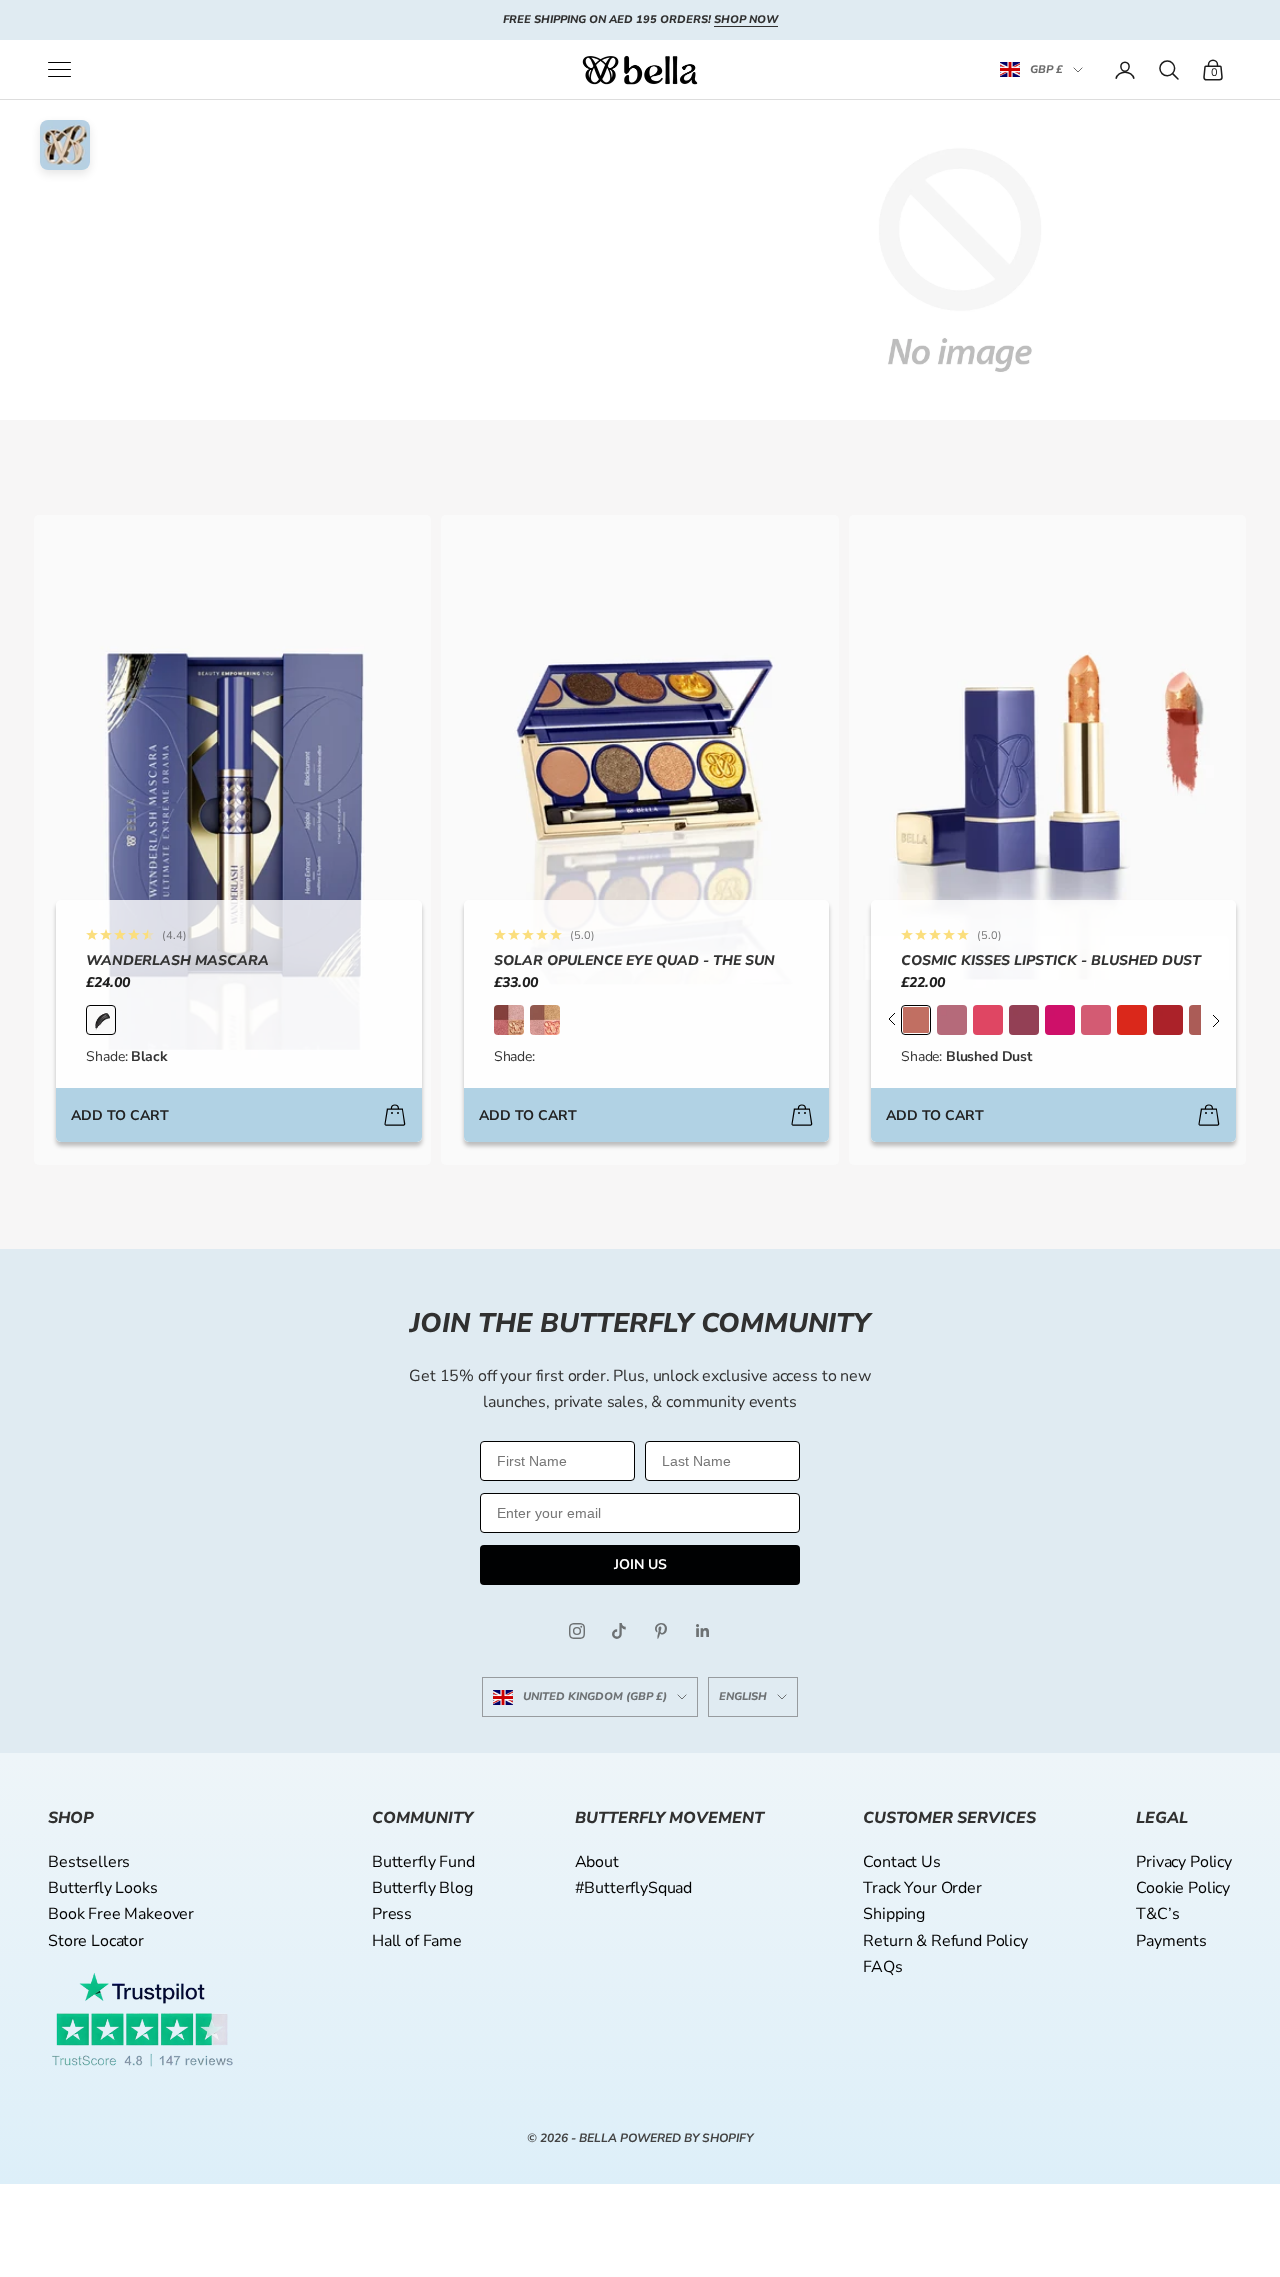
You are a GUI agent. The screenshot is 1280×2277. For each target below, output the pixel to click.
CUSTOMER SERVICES (949, 1818)
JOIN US (640, 1564)
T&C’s (1157, 1914)
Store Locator (96, 1941)
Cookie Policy (1183, 1888)
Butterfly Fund (423, 1862)
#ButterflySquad (634, 1888)
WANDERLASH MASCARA (177, 960)
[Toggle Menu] (59, 69)
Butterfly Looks (103, 1888)
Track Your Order (922, 1888)
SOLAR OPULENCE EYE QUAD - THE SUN (634, 960)
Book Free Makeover (121, 1914)
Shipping (894, 1914)
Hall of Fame (417, 1941)
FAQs (882, 1967)
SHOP (71, 1818)
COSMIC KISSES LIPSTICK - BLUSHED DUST (1051, 960)
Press (392, 1914)
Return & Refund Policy (945, 1941)
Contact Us (901, 1862)
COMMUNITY (422, 1818)
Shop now (746, 19)
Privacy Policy (1184, 1862)
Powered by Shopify (686, 2138)
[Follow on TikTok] (619, 1631)
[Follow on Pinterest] (661, 1631)
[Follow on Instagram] (577, 1631)
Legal (1162, 1818)
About (597, 1862)
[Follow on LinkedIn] (703, 1631)
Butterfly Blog (422, 1888)
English (743, 1696)
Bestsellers (89, 1862)
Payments (1171, 1941)
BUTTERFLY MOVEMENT (669, 1818)
